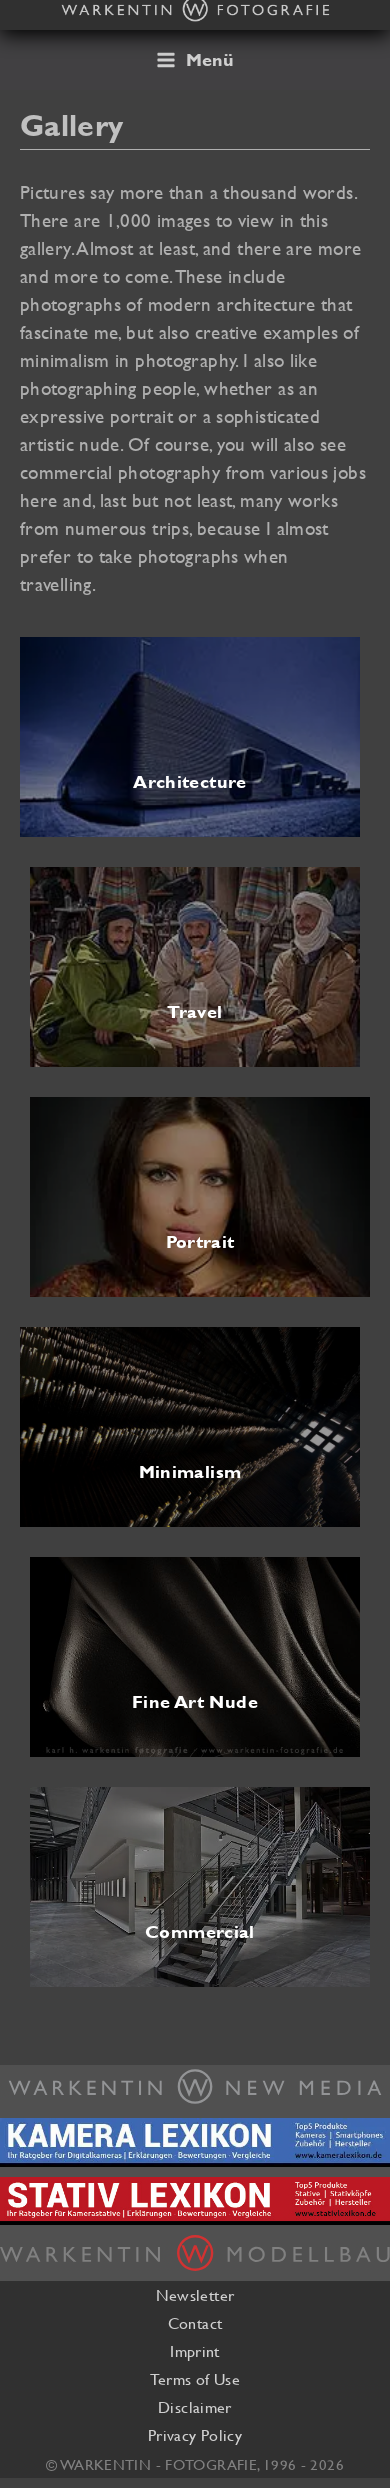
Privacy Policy (195, 2435)
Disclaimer (195, 2407)
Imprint (195, 2351)
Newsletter (195, 2295)
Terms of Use (195, 2379)
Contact (195, 2323)
